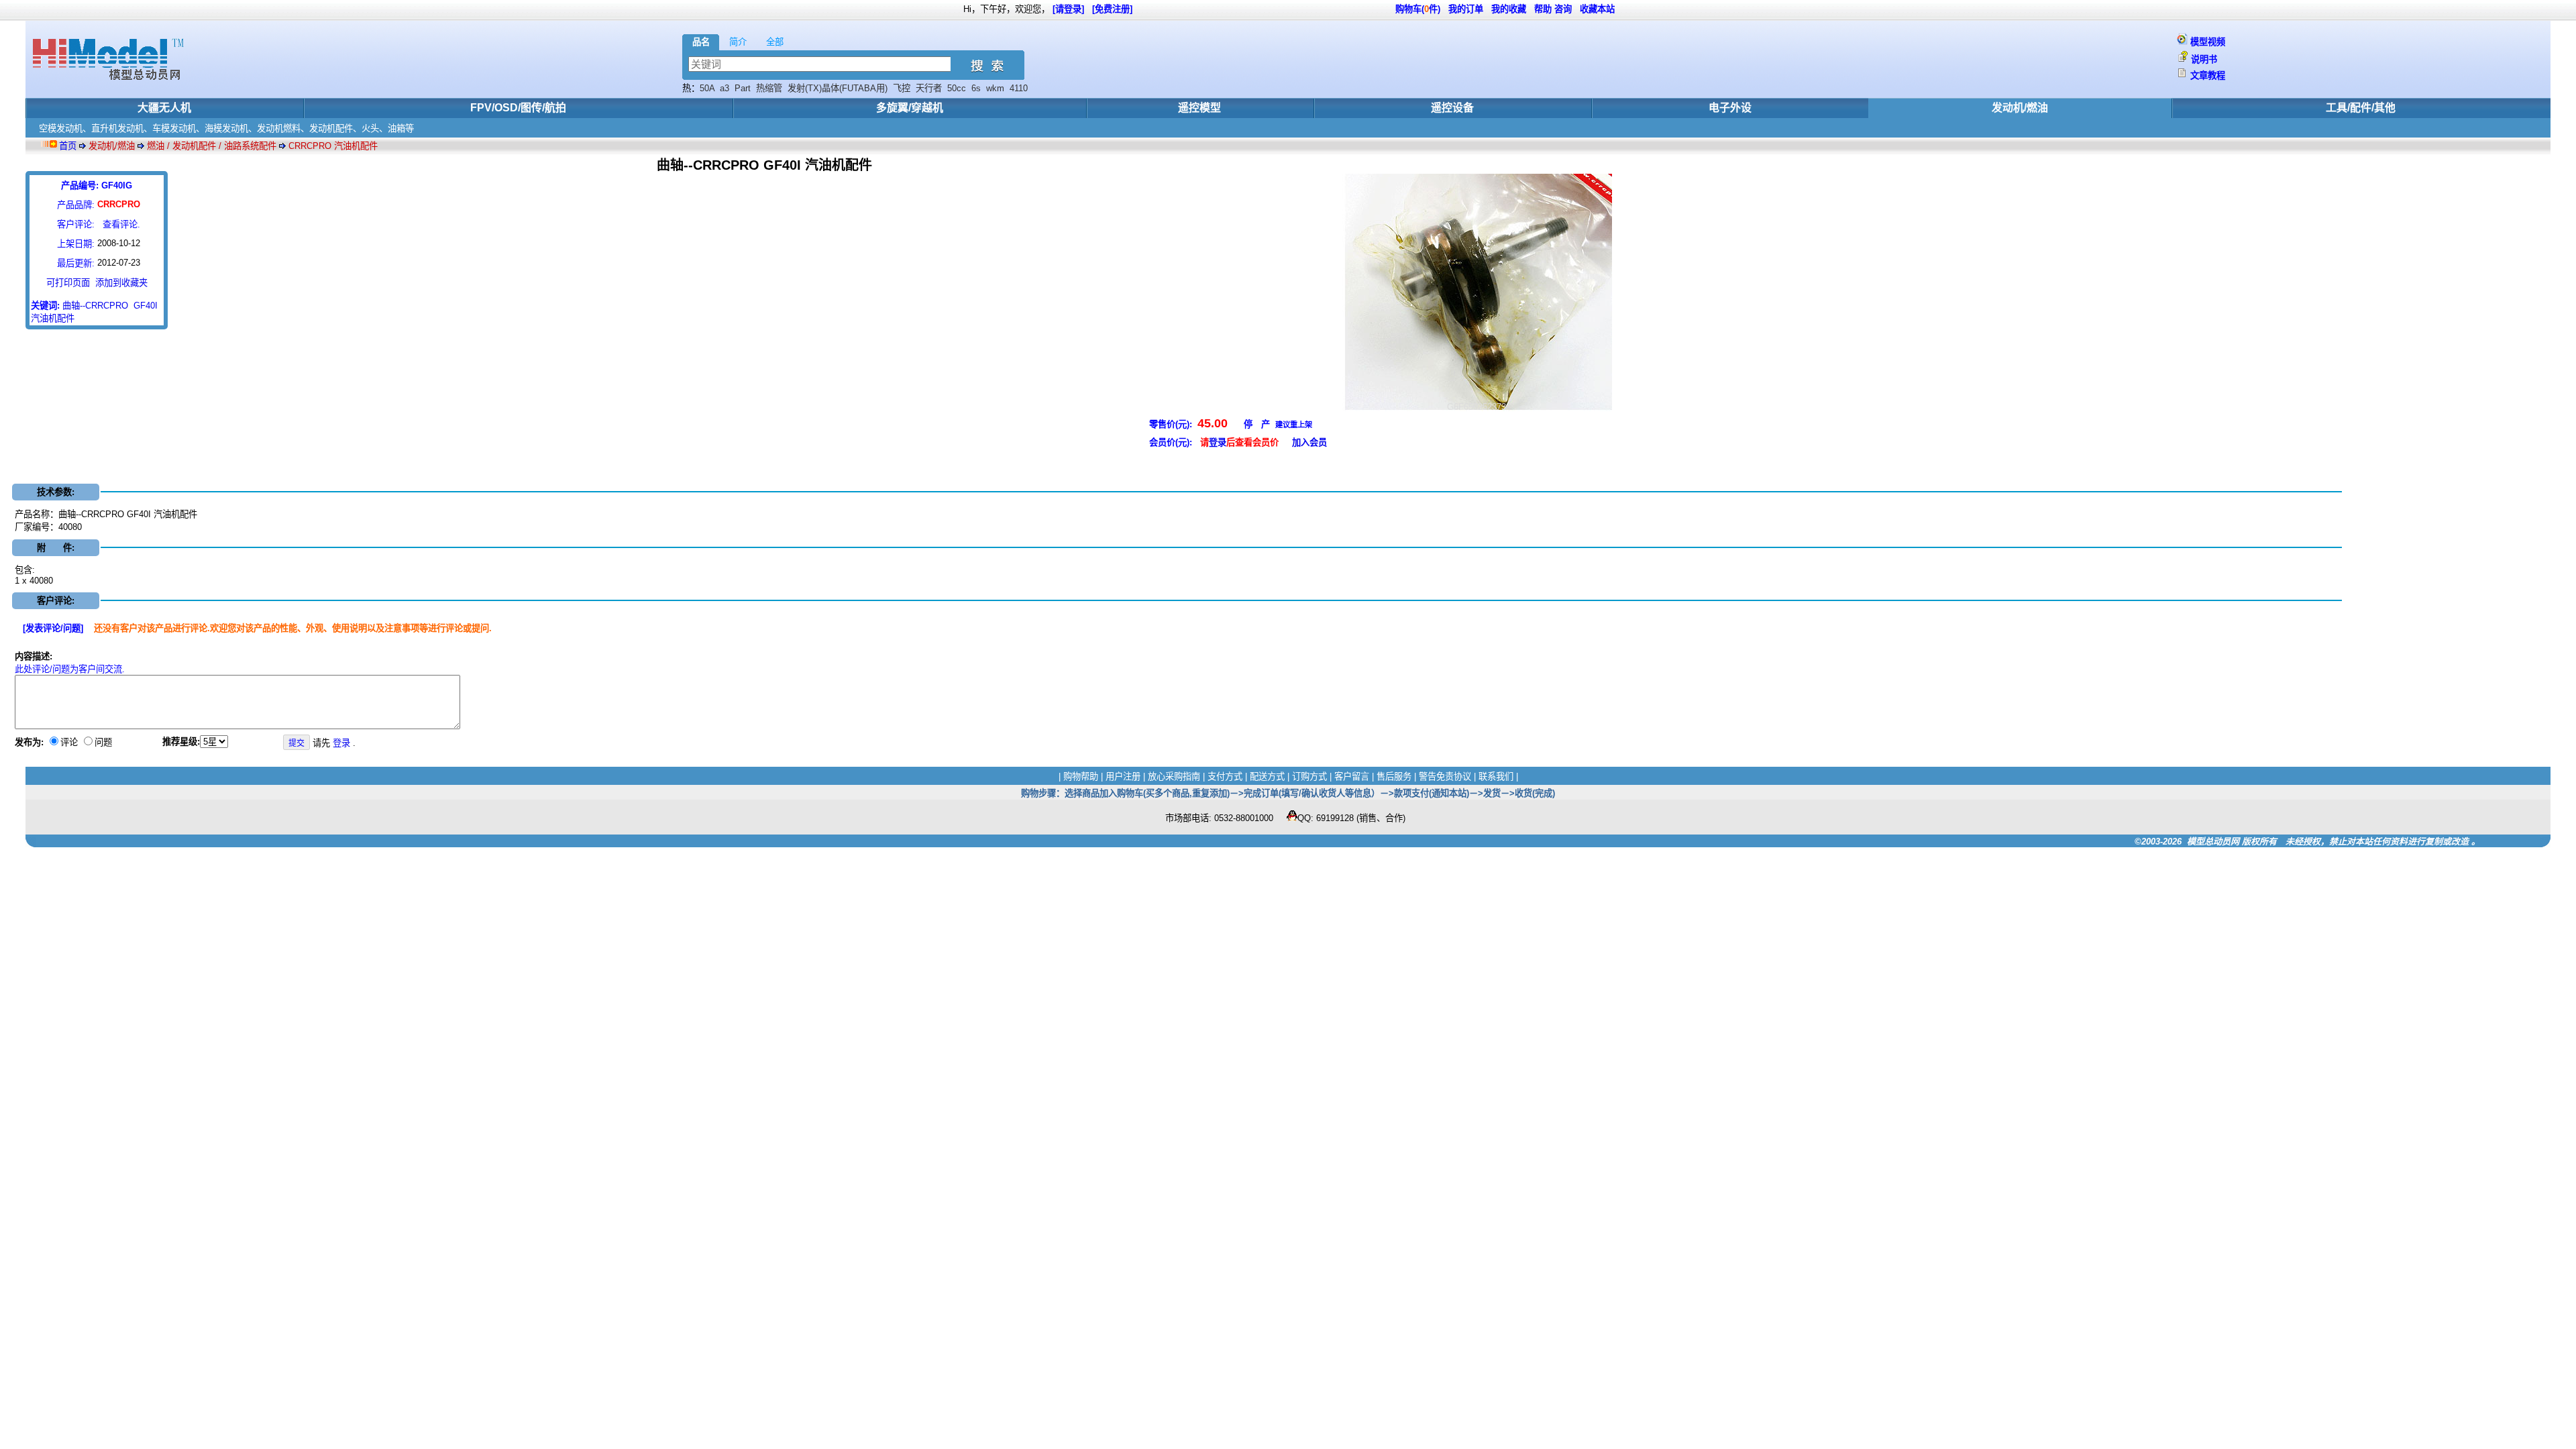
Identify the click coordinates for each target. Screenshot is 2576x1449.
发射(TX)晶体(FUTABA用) (838, 88)
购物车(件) (1418, 9)
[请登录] (1068, 9)
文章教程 (2208, 75)
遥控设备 (1452, 108)
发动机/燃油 (2020, 108)
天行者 (929, 88)
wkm (995, 88)
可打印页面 (68, 283)
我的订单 (1466, 9)
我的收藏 (1509, 9)
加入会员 (1309, 442)
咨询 (1563, 9)
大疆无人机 (164, 108)
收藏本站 (1597, 9)
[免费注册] (1112, 9)
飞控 (902, 88)
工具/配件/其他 (2361, 108)
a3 (724, 88)
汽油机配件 (53, 318)
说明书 (2204, 59)
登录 (1218, 442)
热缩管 (769, 88)
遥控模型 (1199, 108)
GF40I (146, 306)
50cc (957, 88)
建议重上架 (1294, 425)
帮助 (1543, 9)
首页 (68, 146)
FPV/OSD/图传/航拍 (518, 108)
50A (707, 88)
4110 (1019, 88)
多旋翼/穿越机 (910, 108)
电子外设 (1730, 108)
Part (743, 88)
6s (976, 88)
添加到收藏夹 (121, 283)
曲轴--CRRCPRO (95, 306)
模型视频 (2208, 42)
